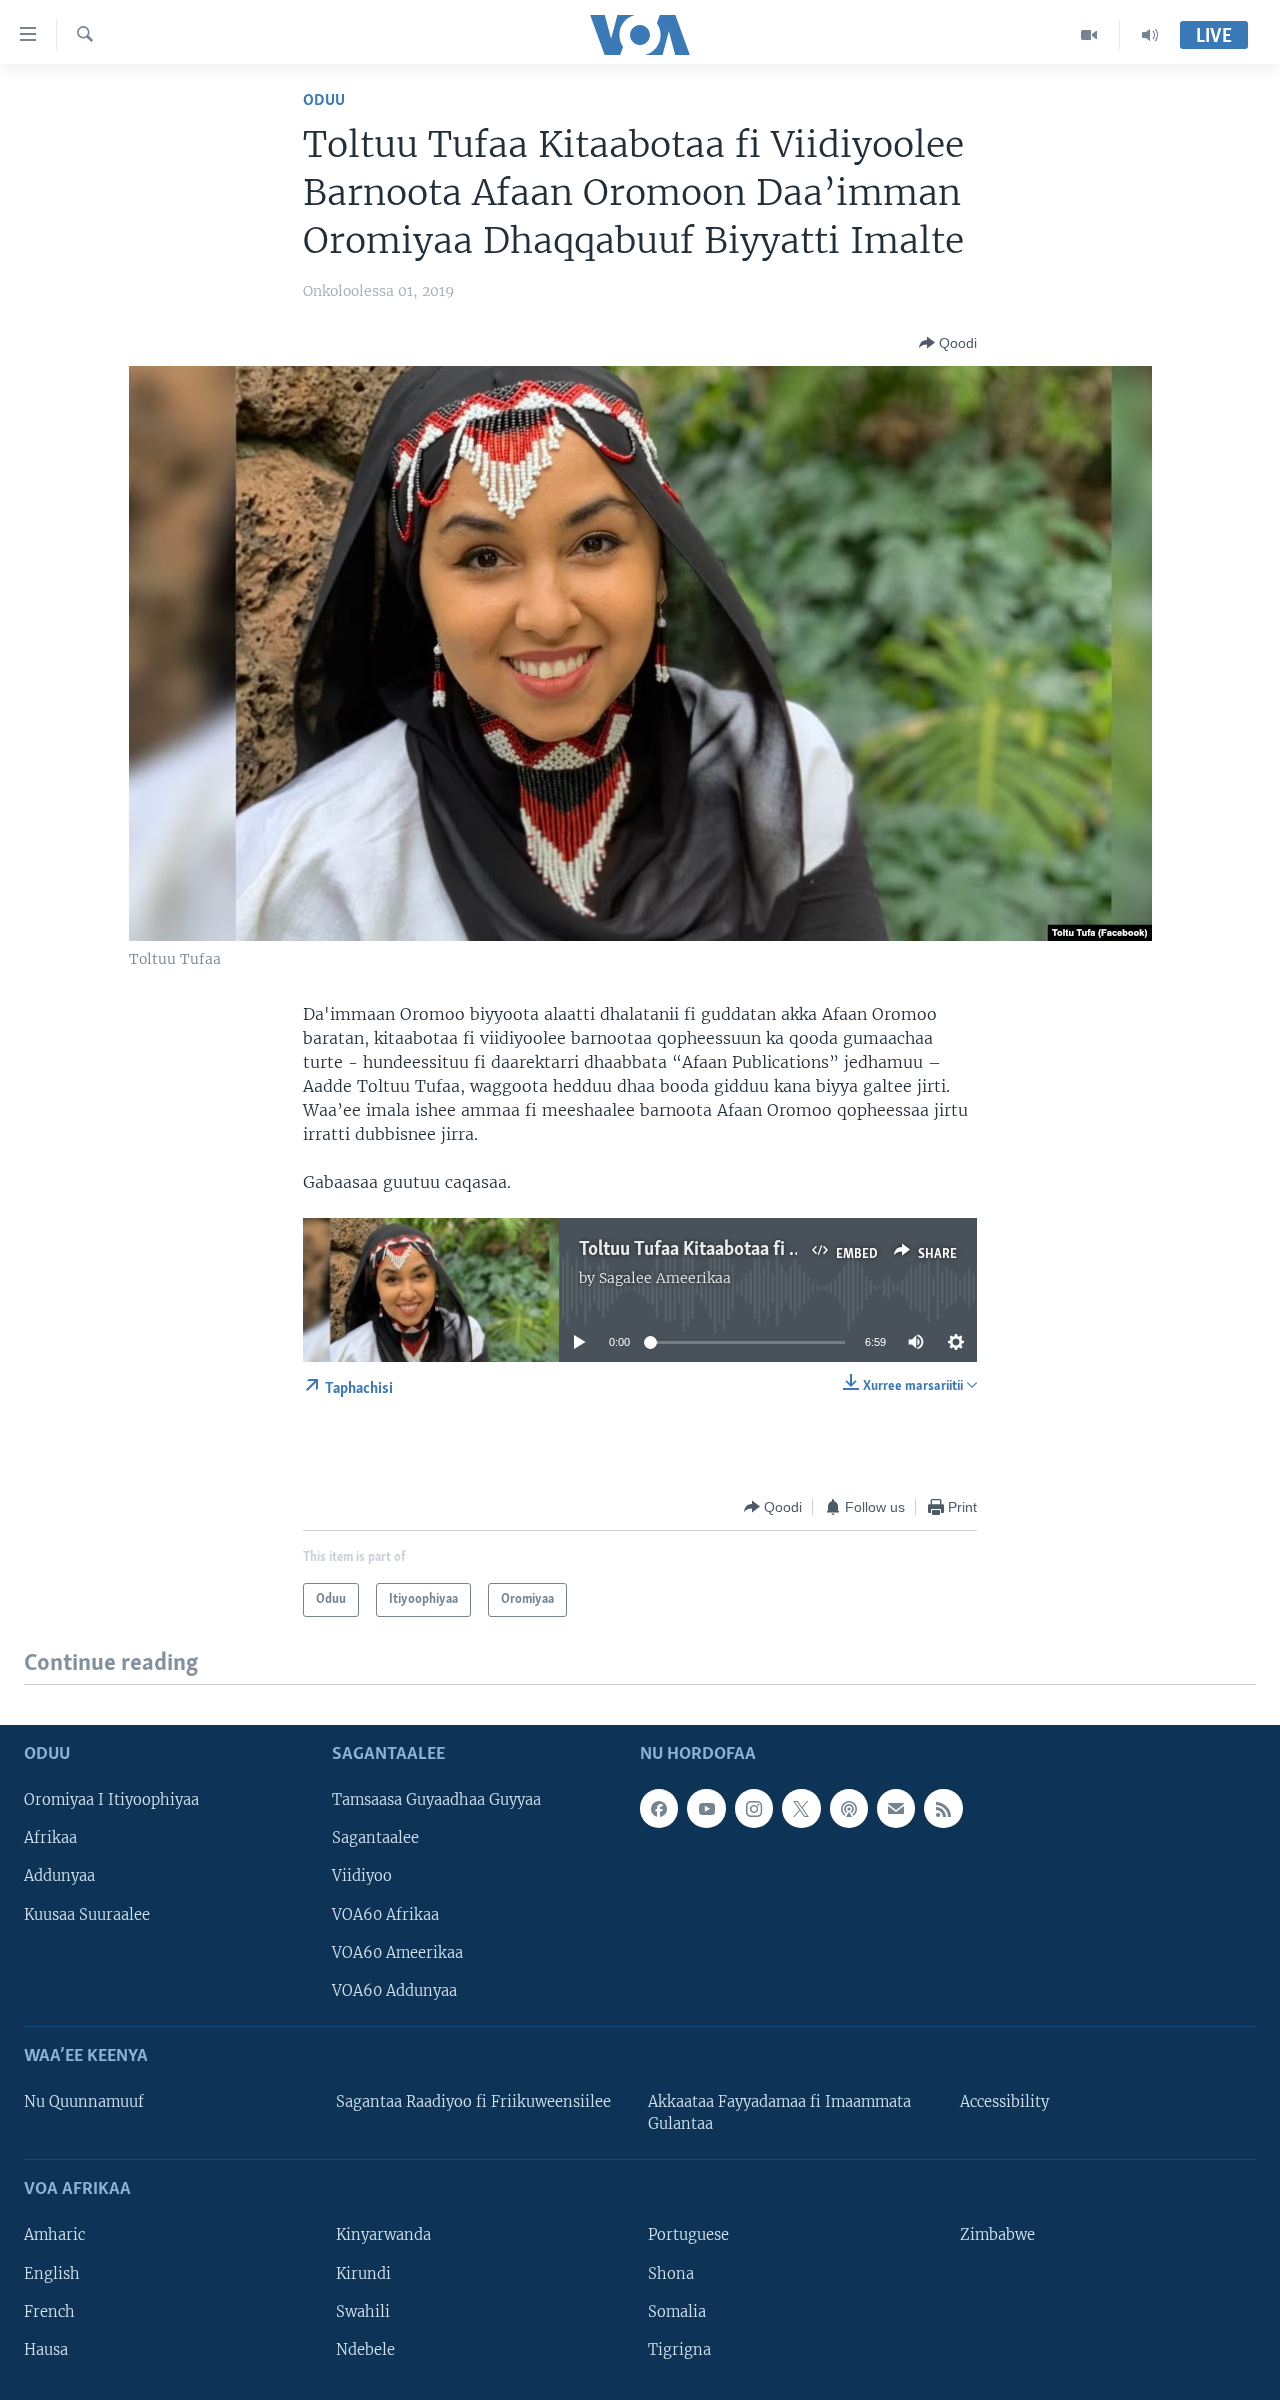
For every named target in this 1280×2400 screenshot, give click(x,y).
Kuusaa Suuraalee (87, 1914)
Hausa (46, 2349)
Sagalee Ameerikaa (665, 1278)
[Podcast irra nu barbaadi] (849, 1808)
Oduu (324, 100)
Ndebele (365, 2349)
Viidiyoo (362, 1876)
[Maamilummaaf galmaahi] (896, 1808)
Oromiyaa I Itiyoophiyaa (111, 1800)
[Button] (948, 343)
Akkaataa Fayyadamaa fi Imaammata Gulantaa (779, 2113)
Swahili (363, 2311)
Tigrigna (679, 2349)
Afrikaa (50, 1838)
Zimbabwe (997, 2235)
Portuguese (688, 2235)
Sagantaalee (375, 1838)
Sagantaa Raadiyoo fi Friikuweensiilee (473, 2102)
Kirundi (363, 2273)
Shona (671, 2273)
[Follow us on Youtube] (706, 1808)
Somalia (677, 2311)
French (49, 2311)
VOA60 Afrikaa (385, 1914)
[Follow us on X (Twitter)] (801, 1808)
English (52, 2273)
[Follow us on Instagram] (754, 1808)
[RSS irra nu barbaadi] (943, 1808)
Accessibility (1004, 2102)
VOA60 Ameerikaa (397, 1952)
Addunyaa (59, 1876)
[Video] (1089, 35)
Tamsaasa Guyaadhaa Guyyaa (436, 1800)
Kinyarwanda (383, 2235)
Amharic (54, 2235)
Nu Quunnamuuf (84, 2102)
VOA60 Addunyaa (394, 1990)
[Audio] (1150, 35)
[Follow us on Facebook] (659, 1808)
